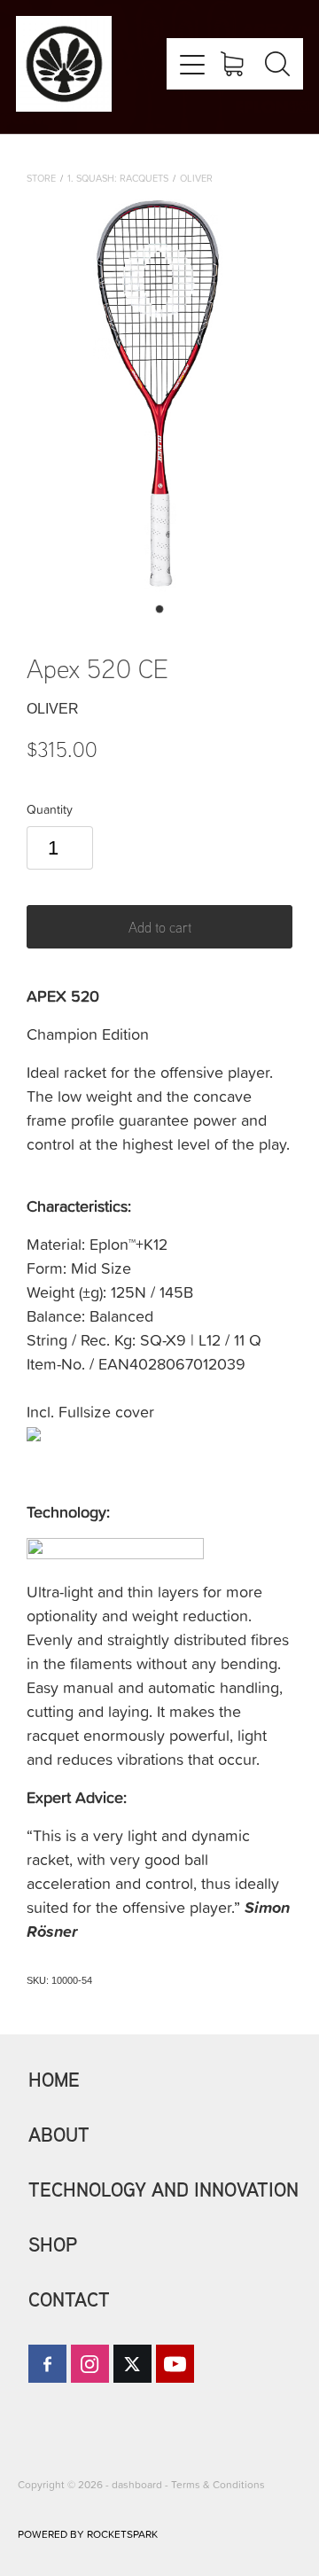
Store (41, 178)
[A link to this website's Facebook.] (47, 2364)
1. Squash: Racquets (118, 178)
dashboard (137, 2484)
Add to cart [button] (160, 927)
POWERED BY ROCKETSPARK (88, 2534)
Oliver (196, 178)
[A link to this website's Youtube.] (175, 2364)
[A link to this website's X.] (132, 2364)
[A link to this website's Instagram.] (90, 2364)
